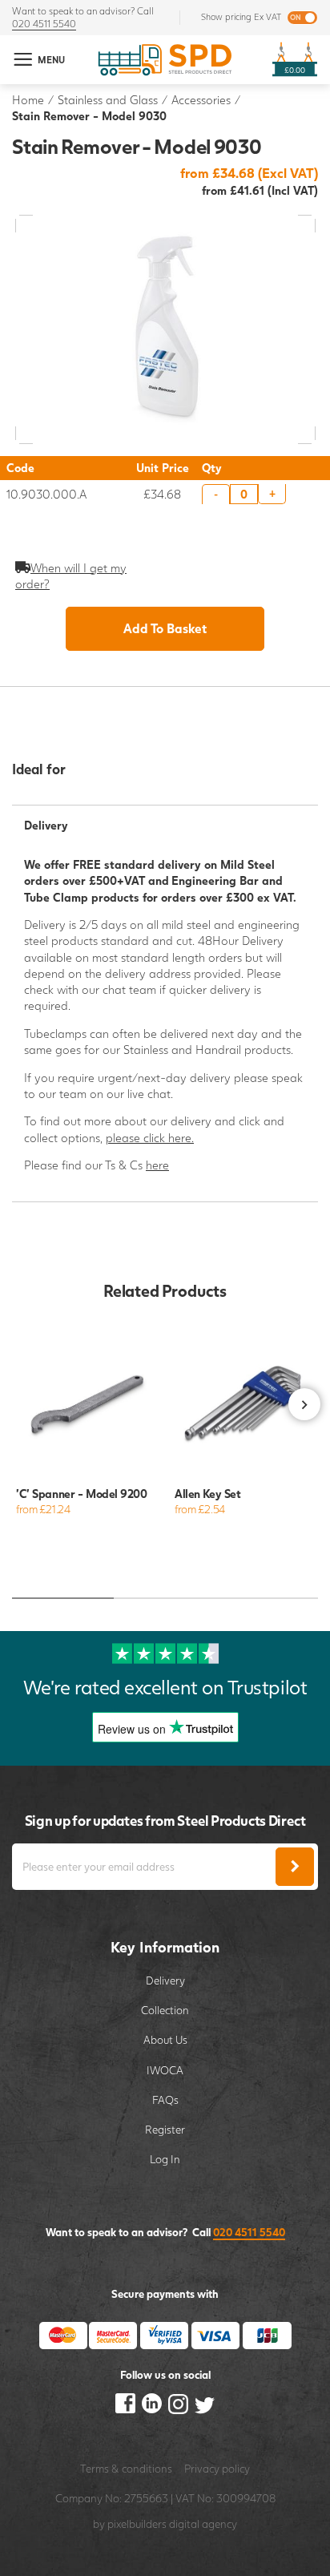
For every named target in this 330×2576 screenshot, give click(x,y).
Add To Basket (165, 628)
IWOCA (165, 2070)
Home (28, 100)
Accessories (201, 100)
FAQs (165, 2100)
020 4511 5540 (44, 24)
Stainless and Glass (108, 100)
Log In (165, 2159)
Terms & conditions (126, 2469)
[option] (86, 1428)
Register (165, 2130)
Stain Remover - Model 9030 (89, 116)
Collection (165, 2010)
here (157, 1165)
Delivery (165, 1980)
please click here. (150, 1138)
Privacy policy (217, 2469)
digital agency (203, 2524)
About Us (165, 2040)
